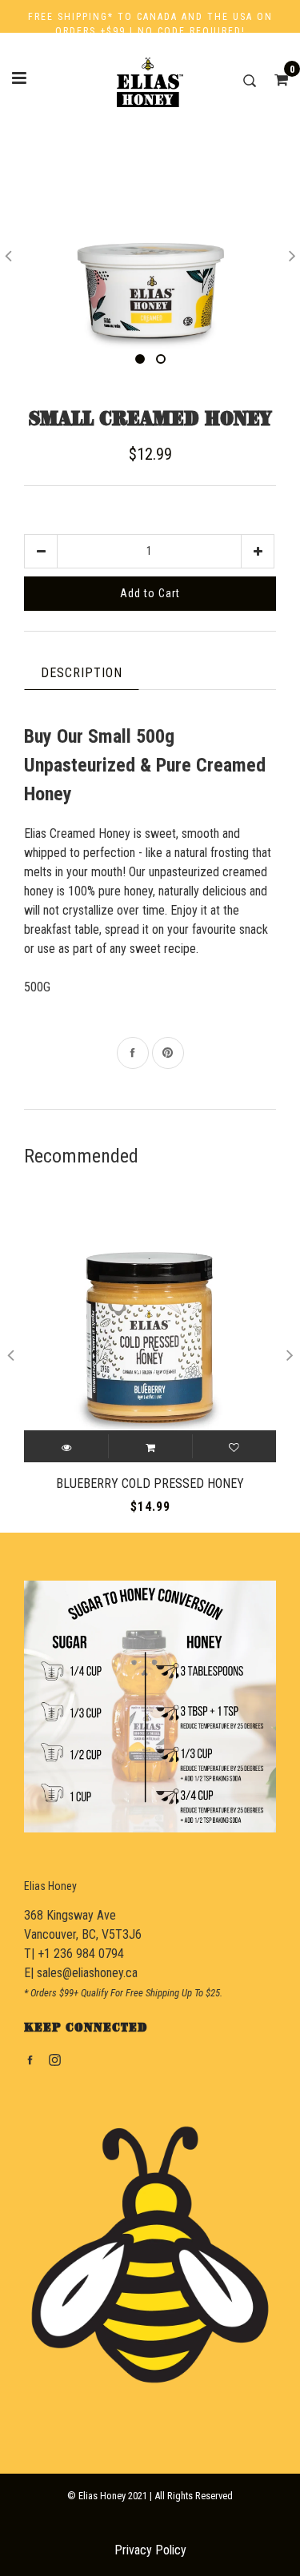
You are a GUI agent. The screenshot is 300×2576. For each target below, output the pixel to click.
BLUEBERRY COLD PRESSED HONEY (150, 1483)
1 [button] (140, 359)
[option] (150, 253)
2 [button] (161, 359)
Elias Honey (50, 1886)
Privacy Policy (150, 2550)
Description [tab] (82, 673)
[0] (276, 80)
